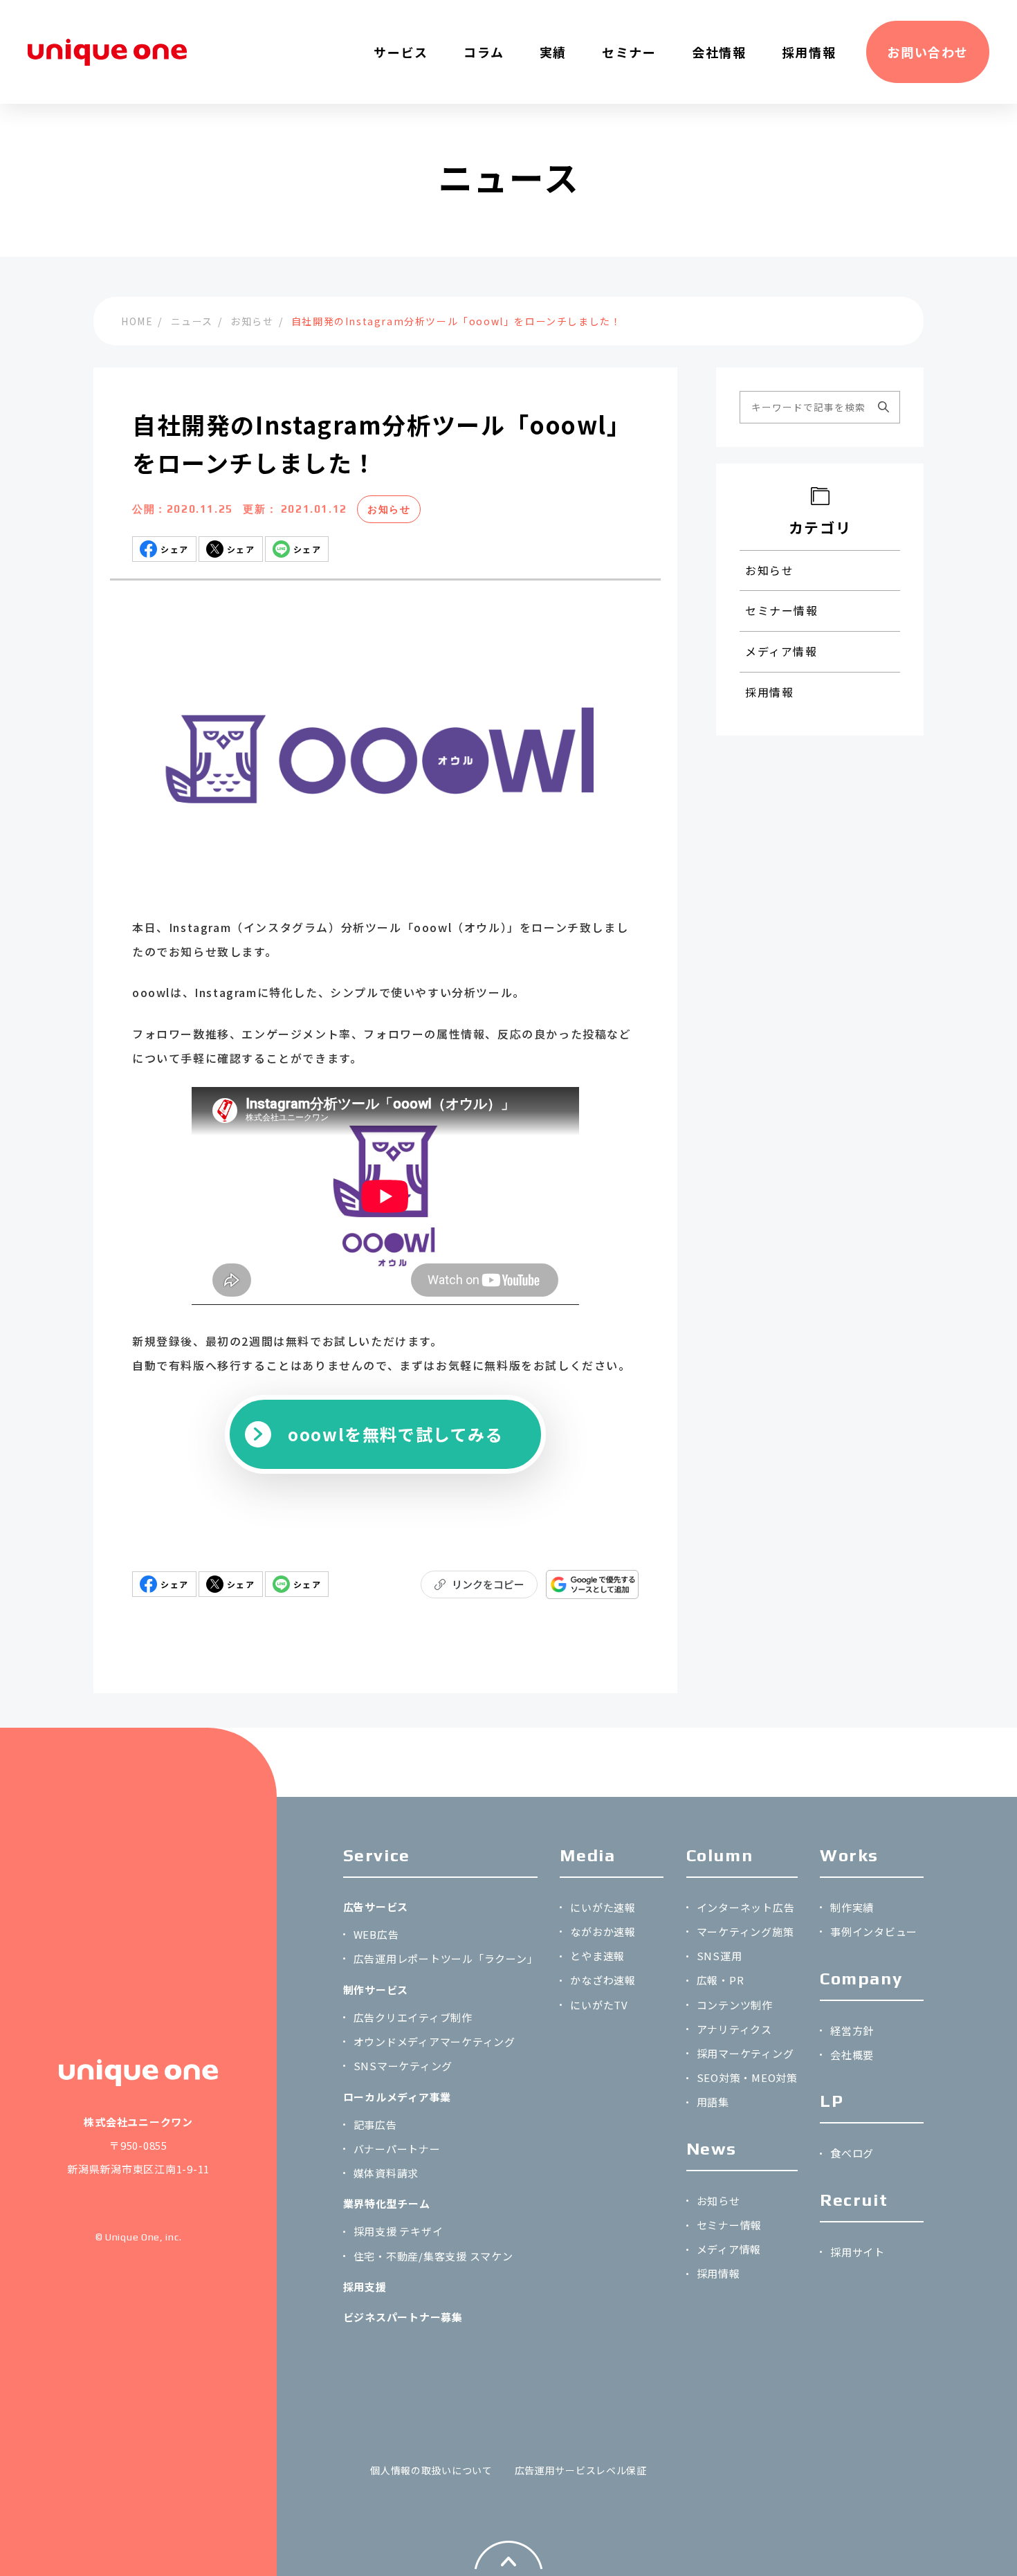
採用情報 (769, 692)
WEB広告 (376, 1934)
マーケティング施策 (745, 1931)
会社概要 (852, 2055)
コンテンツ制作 (735, 2005)
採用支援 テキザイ (398, 2231)
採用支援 (365, 2286)
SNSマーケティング (403, 2066)
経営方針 (852, 2030)
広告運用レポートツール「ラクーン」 (446, 1958)
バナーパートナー (397, 2149)
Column (720, 1855)
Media (587, 1855)
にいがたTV (599, 2005)
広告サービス (376, 1907)
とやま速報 (597, 1956)
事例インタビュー (874, 1931)
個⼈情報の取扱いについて (431, 2470)
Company (861, 1979)
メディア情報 (781, 651)
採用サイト (858, 2252)
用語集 (713, 2102)
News (712, 2149)
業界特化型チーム (387, 2203)
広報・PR (721, 1980)
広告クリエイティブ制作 (413, 2017)
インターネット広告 (746, 1907)
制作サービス (376, 1990)
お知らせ (389, 509)
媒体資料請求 (386, 2173)
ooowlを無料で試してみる (395, 1434)
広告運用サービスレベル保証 (581, 2470)
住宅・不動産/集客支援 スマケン (433, 2256)
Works (849, 1855)
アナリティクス (734, 2029)
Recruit (854, 2200)
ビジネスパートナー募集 (403, 2317)
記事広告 (375, 2125)
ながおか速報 (603, 1931)
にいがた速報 (603, 1907)
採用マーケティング (745, 2053)
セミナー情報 (782, 610)
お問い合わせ (928, 52)
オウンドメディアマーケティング (434, 2041)
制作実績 (852, 1907)
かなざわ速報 (603, 1980)
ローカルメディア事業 (397, 2097)
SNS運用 (720, 1956)
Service (377, 1855)
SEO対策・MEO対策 (747, 2077)
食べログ (852, 2153)
